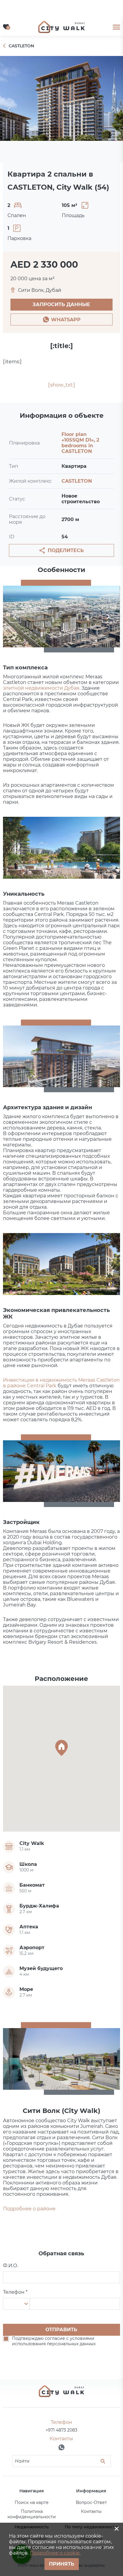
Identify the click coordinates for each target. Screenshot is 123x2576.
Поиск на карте (32, 2502)
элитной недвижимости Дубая (41, 688)
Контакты (91, 2511)
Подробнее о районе (29, 2209)
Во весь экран (61, 110)
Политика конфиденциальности (32, 2514)
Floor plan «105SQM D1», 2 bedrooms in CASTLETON (80, 443)
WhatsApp (66, 320)
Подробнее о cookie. (55, 2553)
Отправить (61, 2330)
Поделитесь (66, 550)
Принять (62, 2564)
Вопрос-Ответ (91, 2502)
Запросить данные (61, 304)
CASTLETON (77, 481)
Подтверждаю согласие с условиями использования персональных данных (54, 2341)
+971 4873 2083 (61, 2430)
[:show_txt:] (61, 385)
